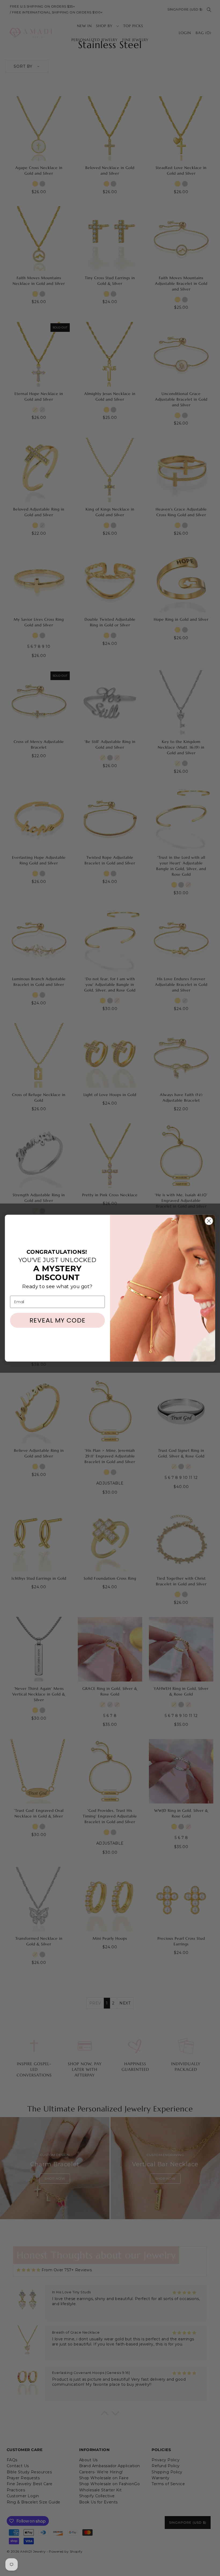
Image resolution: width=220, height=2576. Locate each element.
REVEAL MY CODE (58, 1320)
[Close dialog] (209, 1221)
